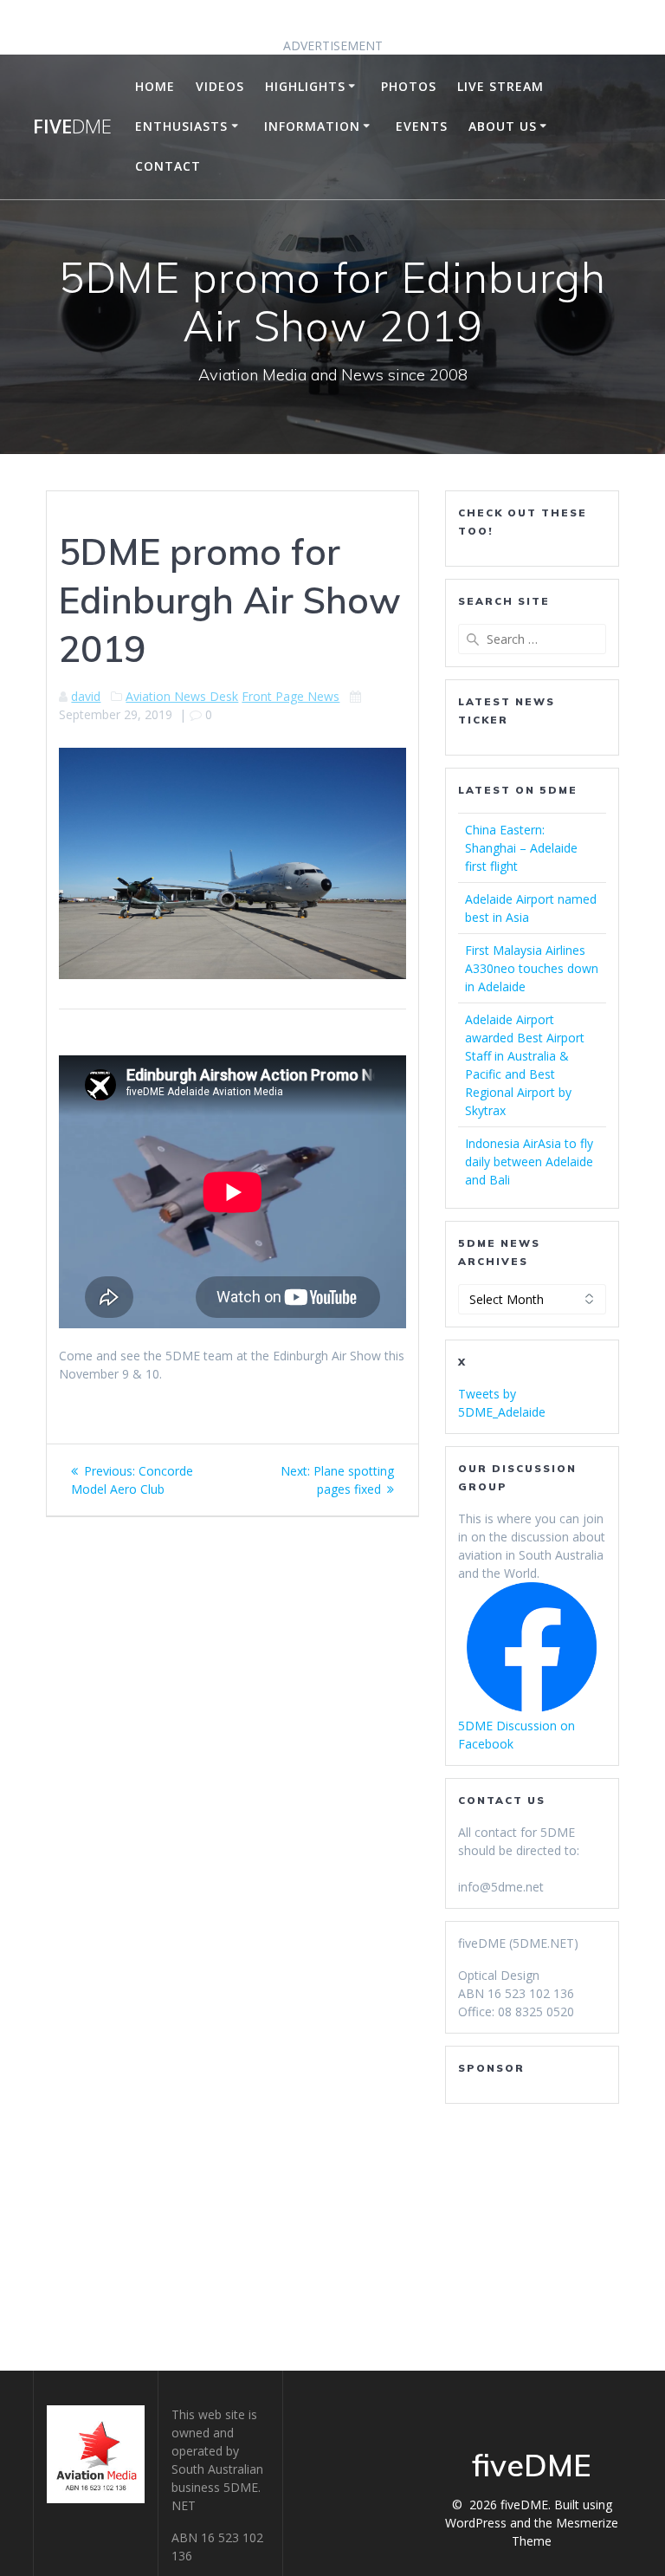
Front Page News (291, 696)
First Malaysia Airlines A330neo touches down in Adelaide (532, 968)
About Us (503, 126)
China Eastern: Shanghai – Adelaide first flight (521, 848)
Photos (409, 86)
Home (155, 86)
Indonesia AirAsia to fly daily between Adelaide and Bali (529, 1161)
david (86, 696)
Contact (168, 166)
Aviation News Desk (182, 696)
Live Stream (500, 86)
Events (422, 126)
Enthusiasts (181, 126)
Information (312, 126)
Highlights (305, 86)
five (72, 127)
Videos (220, 86)
